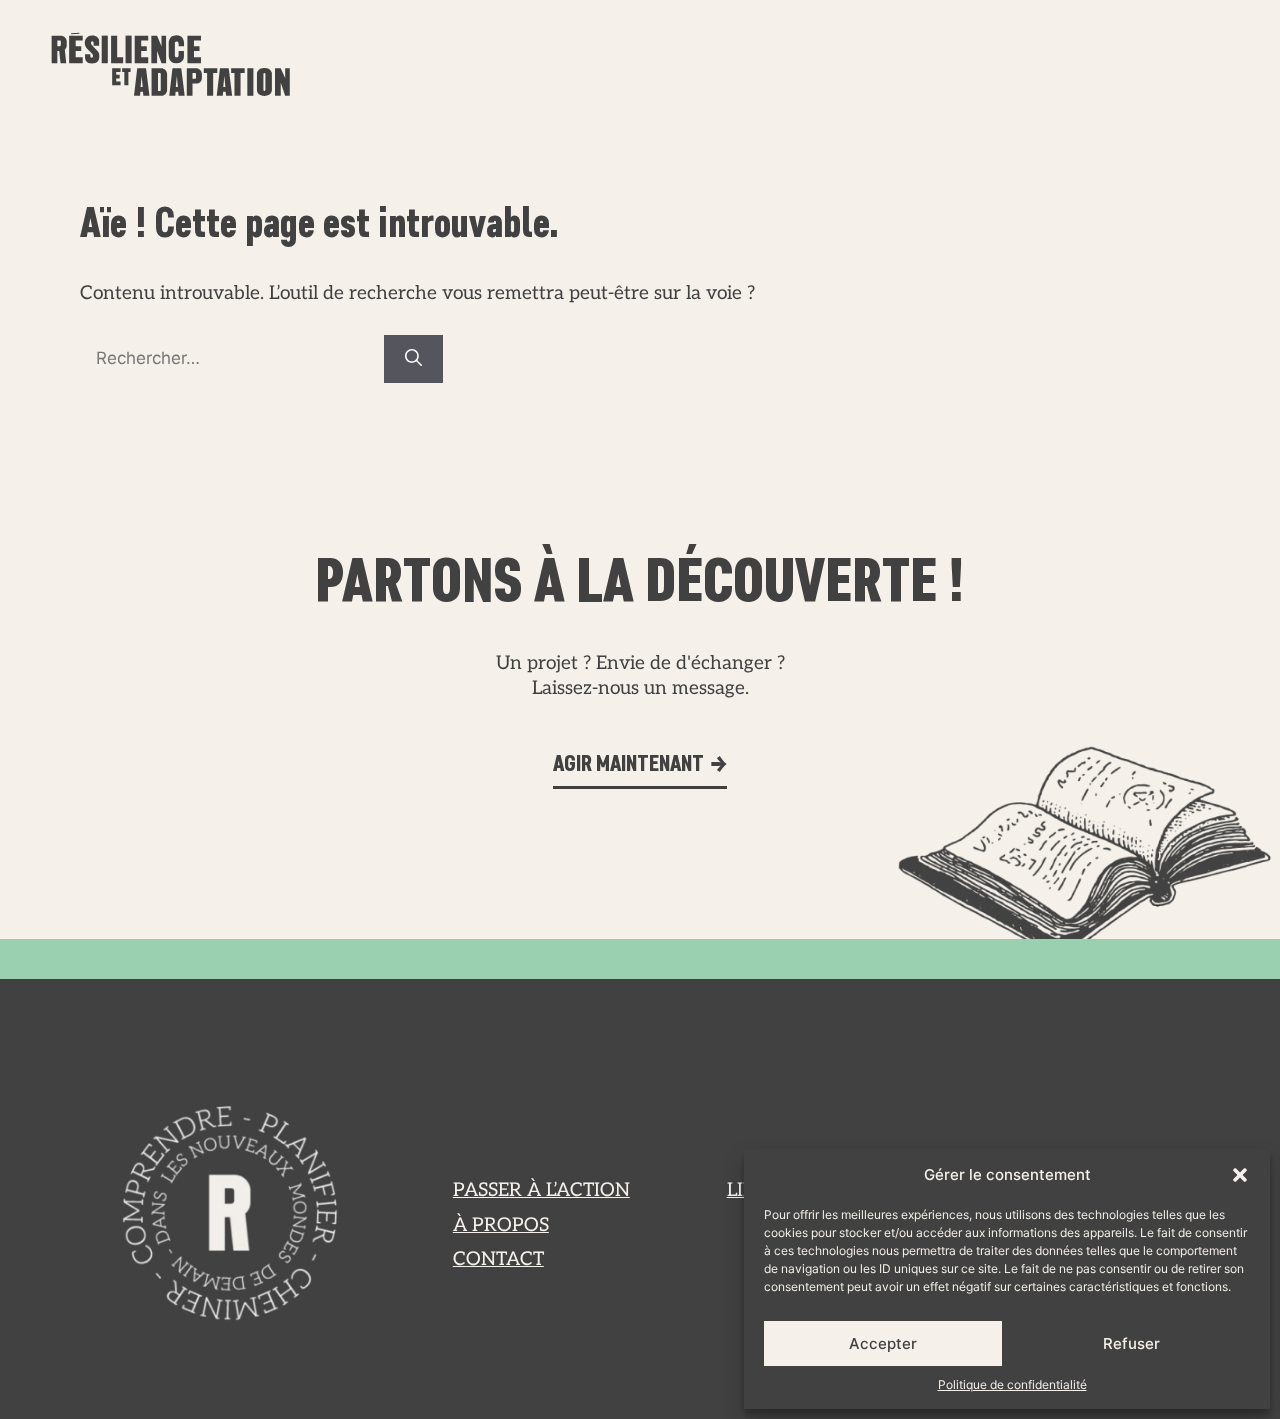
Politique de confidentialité (1012, 1384)
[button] (1240, 1175)
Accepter (883, 1343)
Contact (1154, 69)
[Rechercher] (413, 359)
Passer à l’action (772, 69)
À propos (980, 69)
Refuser (1131, 1343)
